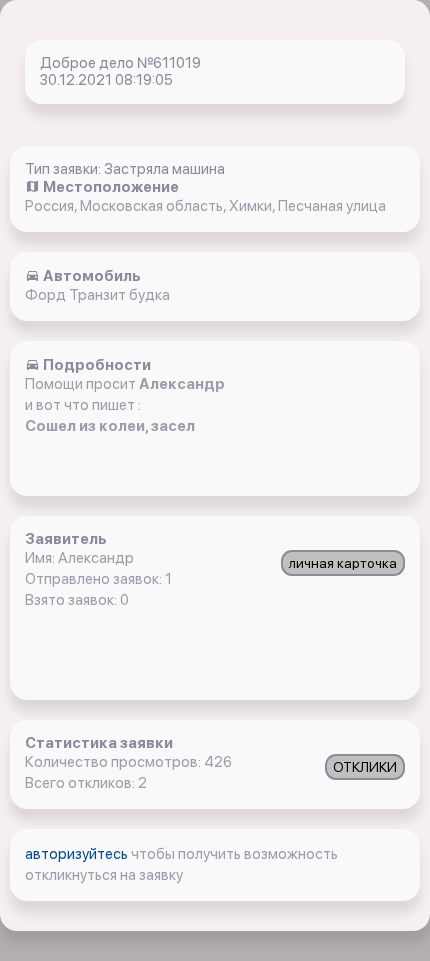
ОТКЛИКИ (365, 767)
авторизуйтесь (78, 854)
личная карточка (343, 563)
